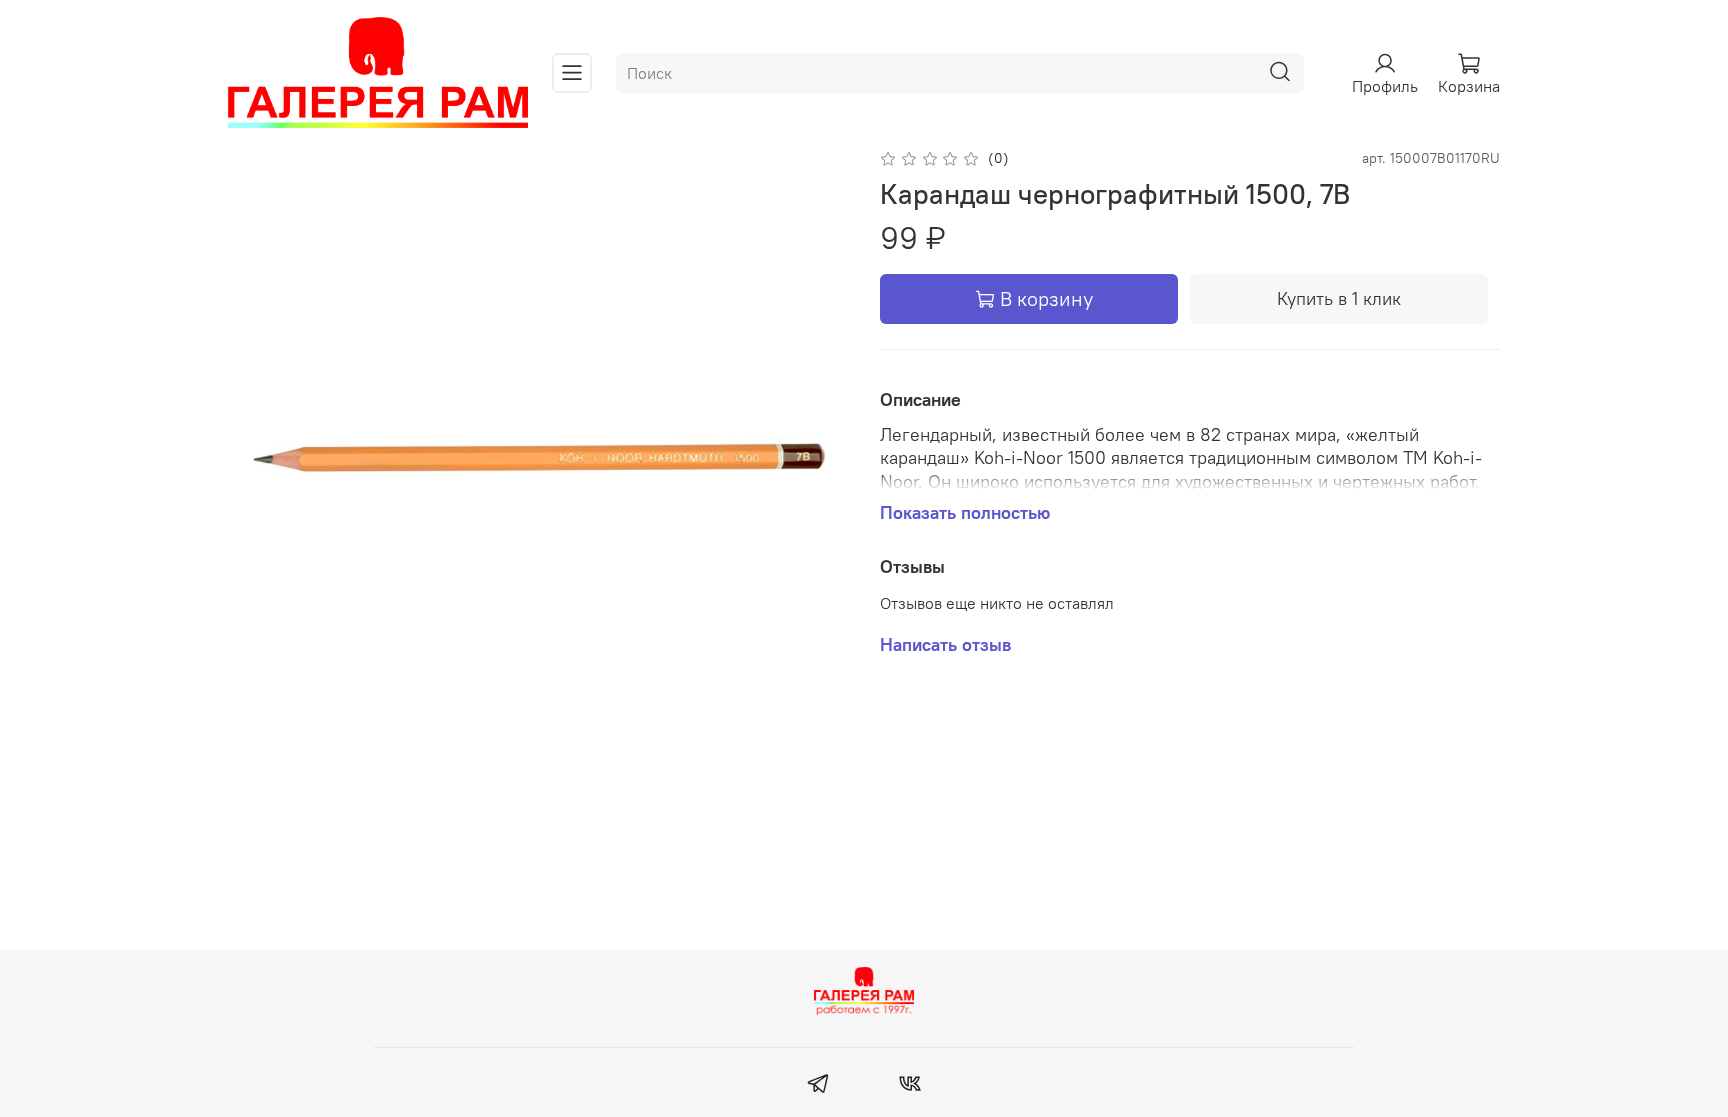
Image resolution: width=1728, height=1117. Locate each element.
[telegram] (818, 1086)
